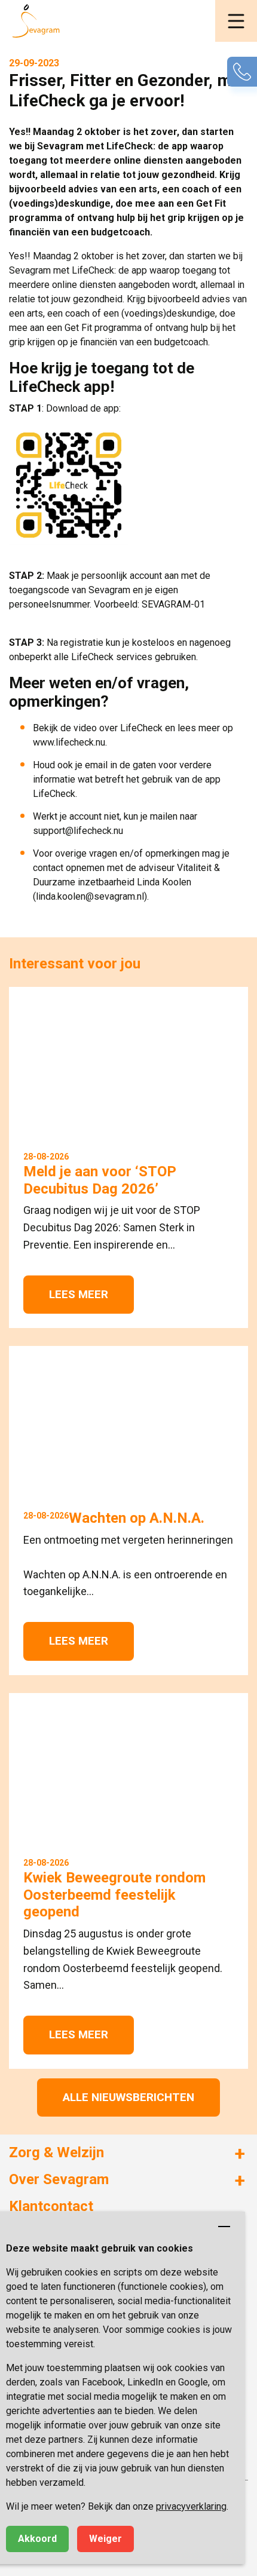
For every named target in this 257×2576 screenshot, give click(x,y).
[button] (236, 21)
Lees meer (79, 1294)
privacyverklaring (191, 2506)
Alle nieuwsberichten (128, 2097)
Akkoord (37, 2539)
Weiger (105, 2539)
